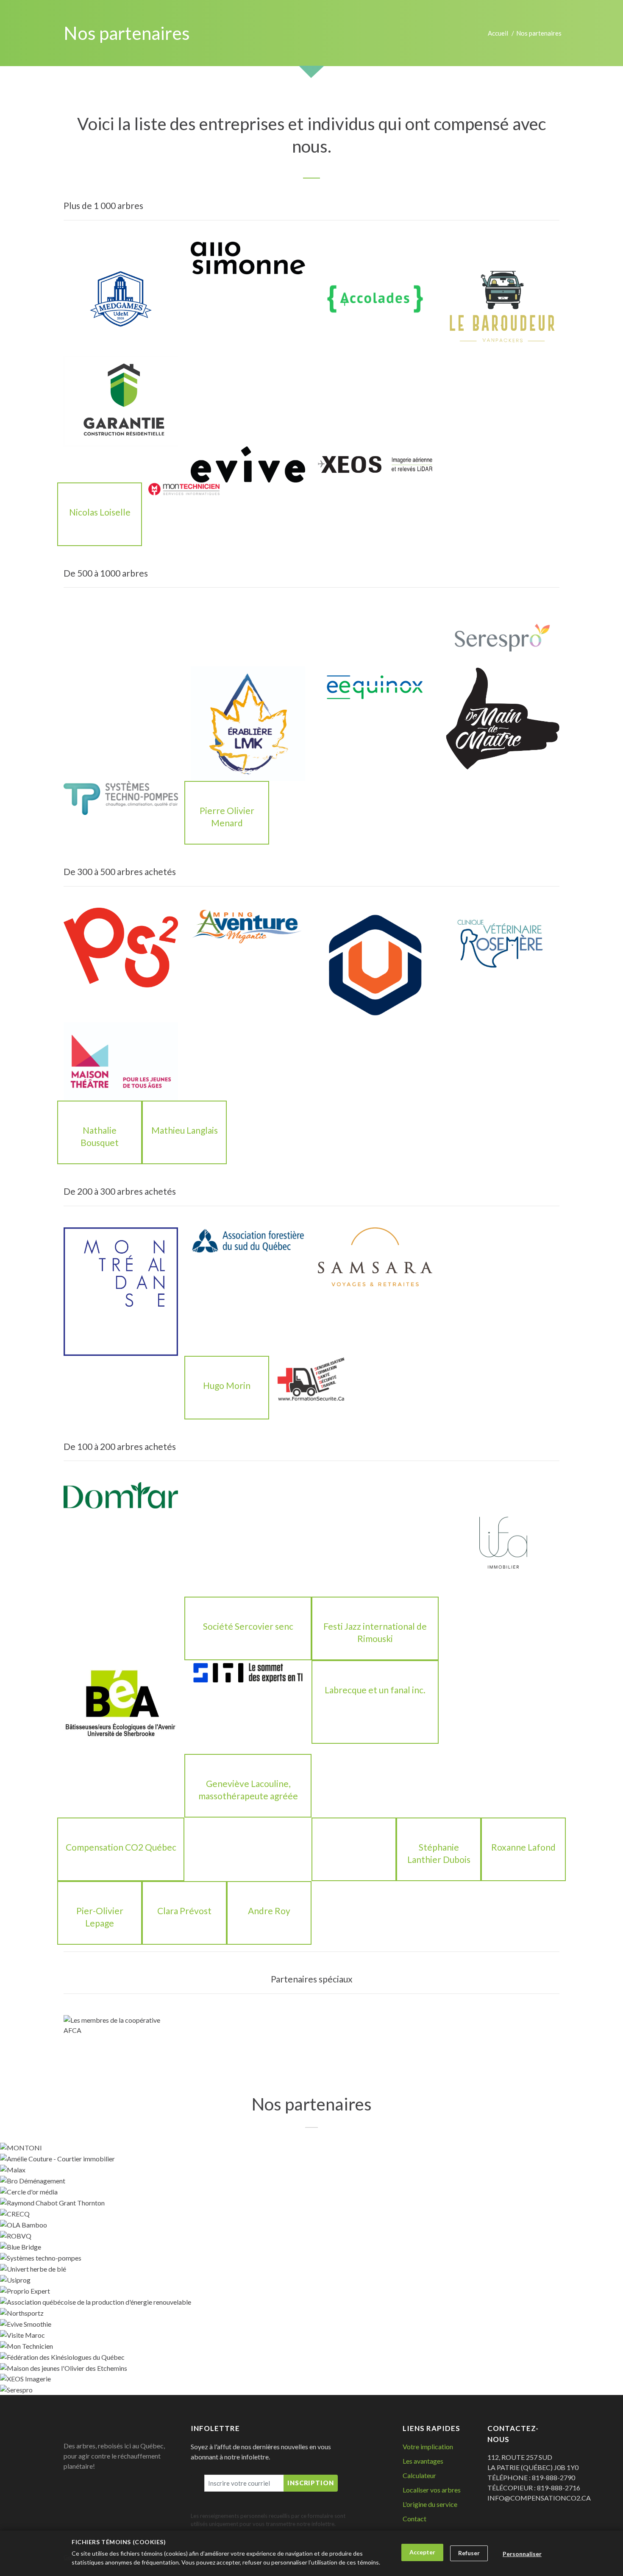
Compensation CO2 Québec (121, 1847)
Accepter (422, 2552)
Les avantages (423, 2461)
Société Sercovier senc (248, 1626)
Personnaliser (522, 2554)
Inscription (311, 2483)
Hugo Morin (227, 1385)
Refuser (469, 2553)
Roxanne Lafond (523, 1847)
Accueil (498, 33)
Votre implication (428, 2446)
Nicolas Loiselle (100, 512)
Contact (414, 2519)
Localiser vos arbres (432, 2490)
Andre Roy (269, 1911)
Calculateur (419, 2475)
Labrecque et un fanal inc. (375, 1690)
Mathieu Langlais (185, 1130)
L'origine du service (430, 2504)
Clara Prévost (184, 1911)
